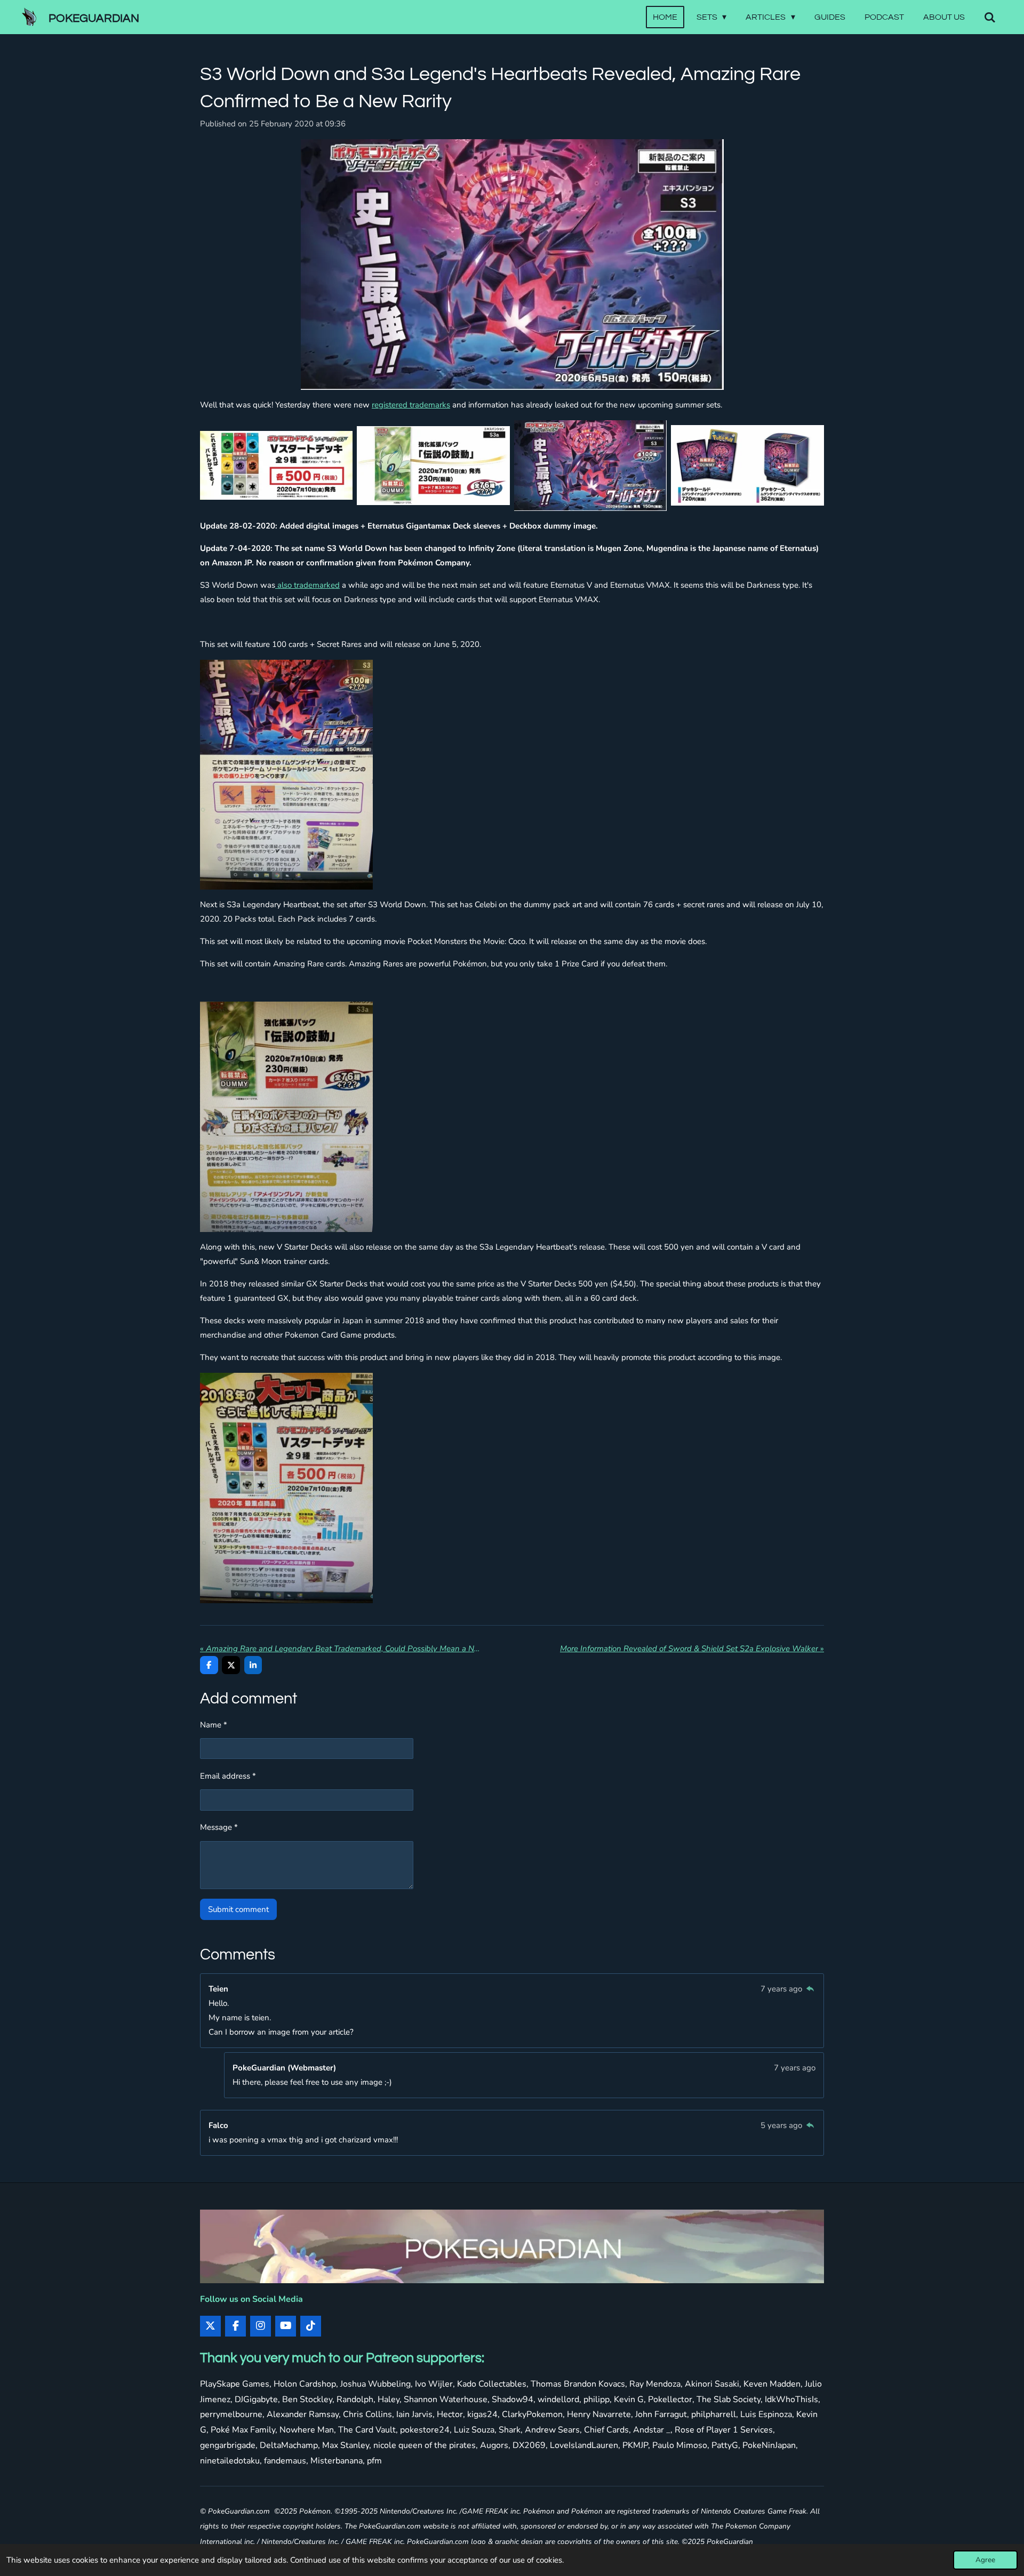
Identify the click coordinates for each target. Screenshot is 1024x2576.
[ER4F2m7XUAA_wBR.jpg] (434, 465)
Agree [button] (985, 2560)
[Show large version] (512, 265)
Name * (214, 1725)
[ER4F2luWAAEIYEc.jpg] (276, 465)
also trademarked (307, 585)
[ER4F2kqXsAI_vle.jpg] (747, 465)
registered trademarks (411, 405)
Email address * (228, 1776)
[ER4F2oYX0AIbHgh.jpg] (590, 465)
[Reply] (810, 1989)
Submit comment (238, 1909)
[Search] (990, 17)
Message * (219, 1827)
